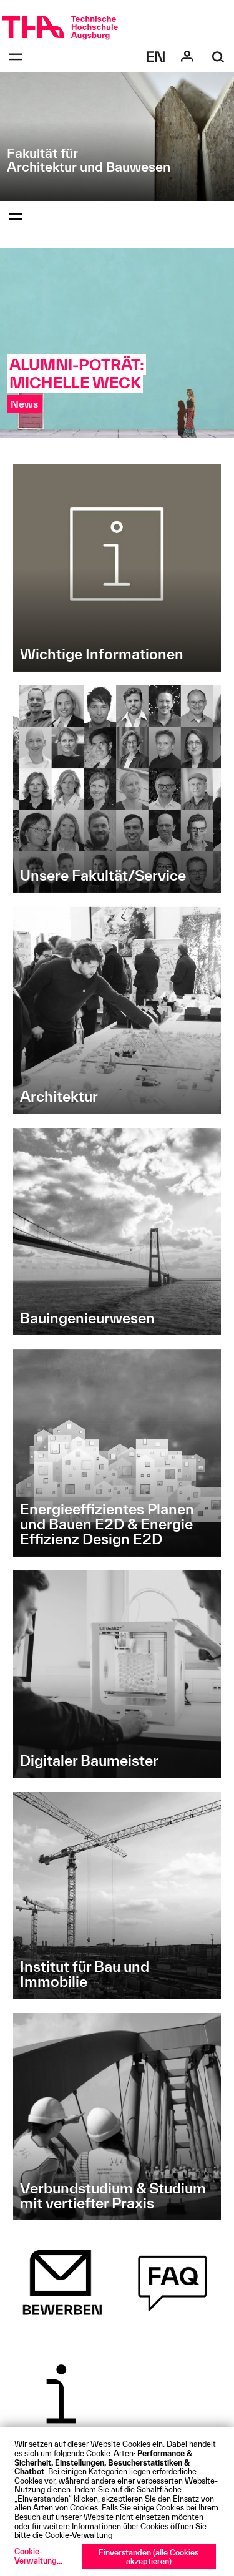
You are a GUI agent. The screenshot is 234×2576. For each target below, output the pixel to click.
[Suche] (218, 57)
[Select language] (156, 57)
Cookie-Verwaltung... (38, 2556)
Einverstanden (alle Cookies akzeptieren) (149, 2557)
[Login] (187, 57)
